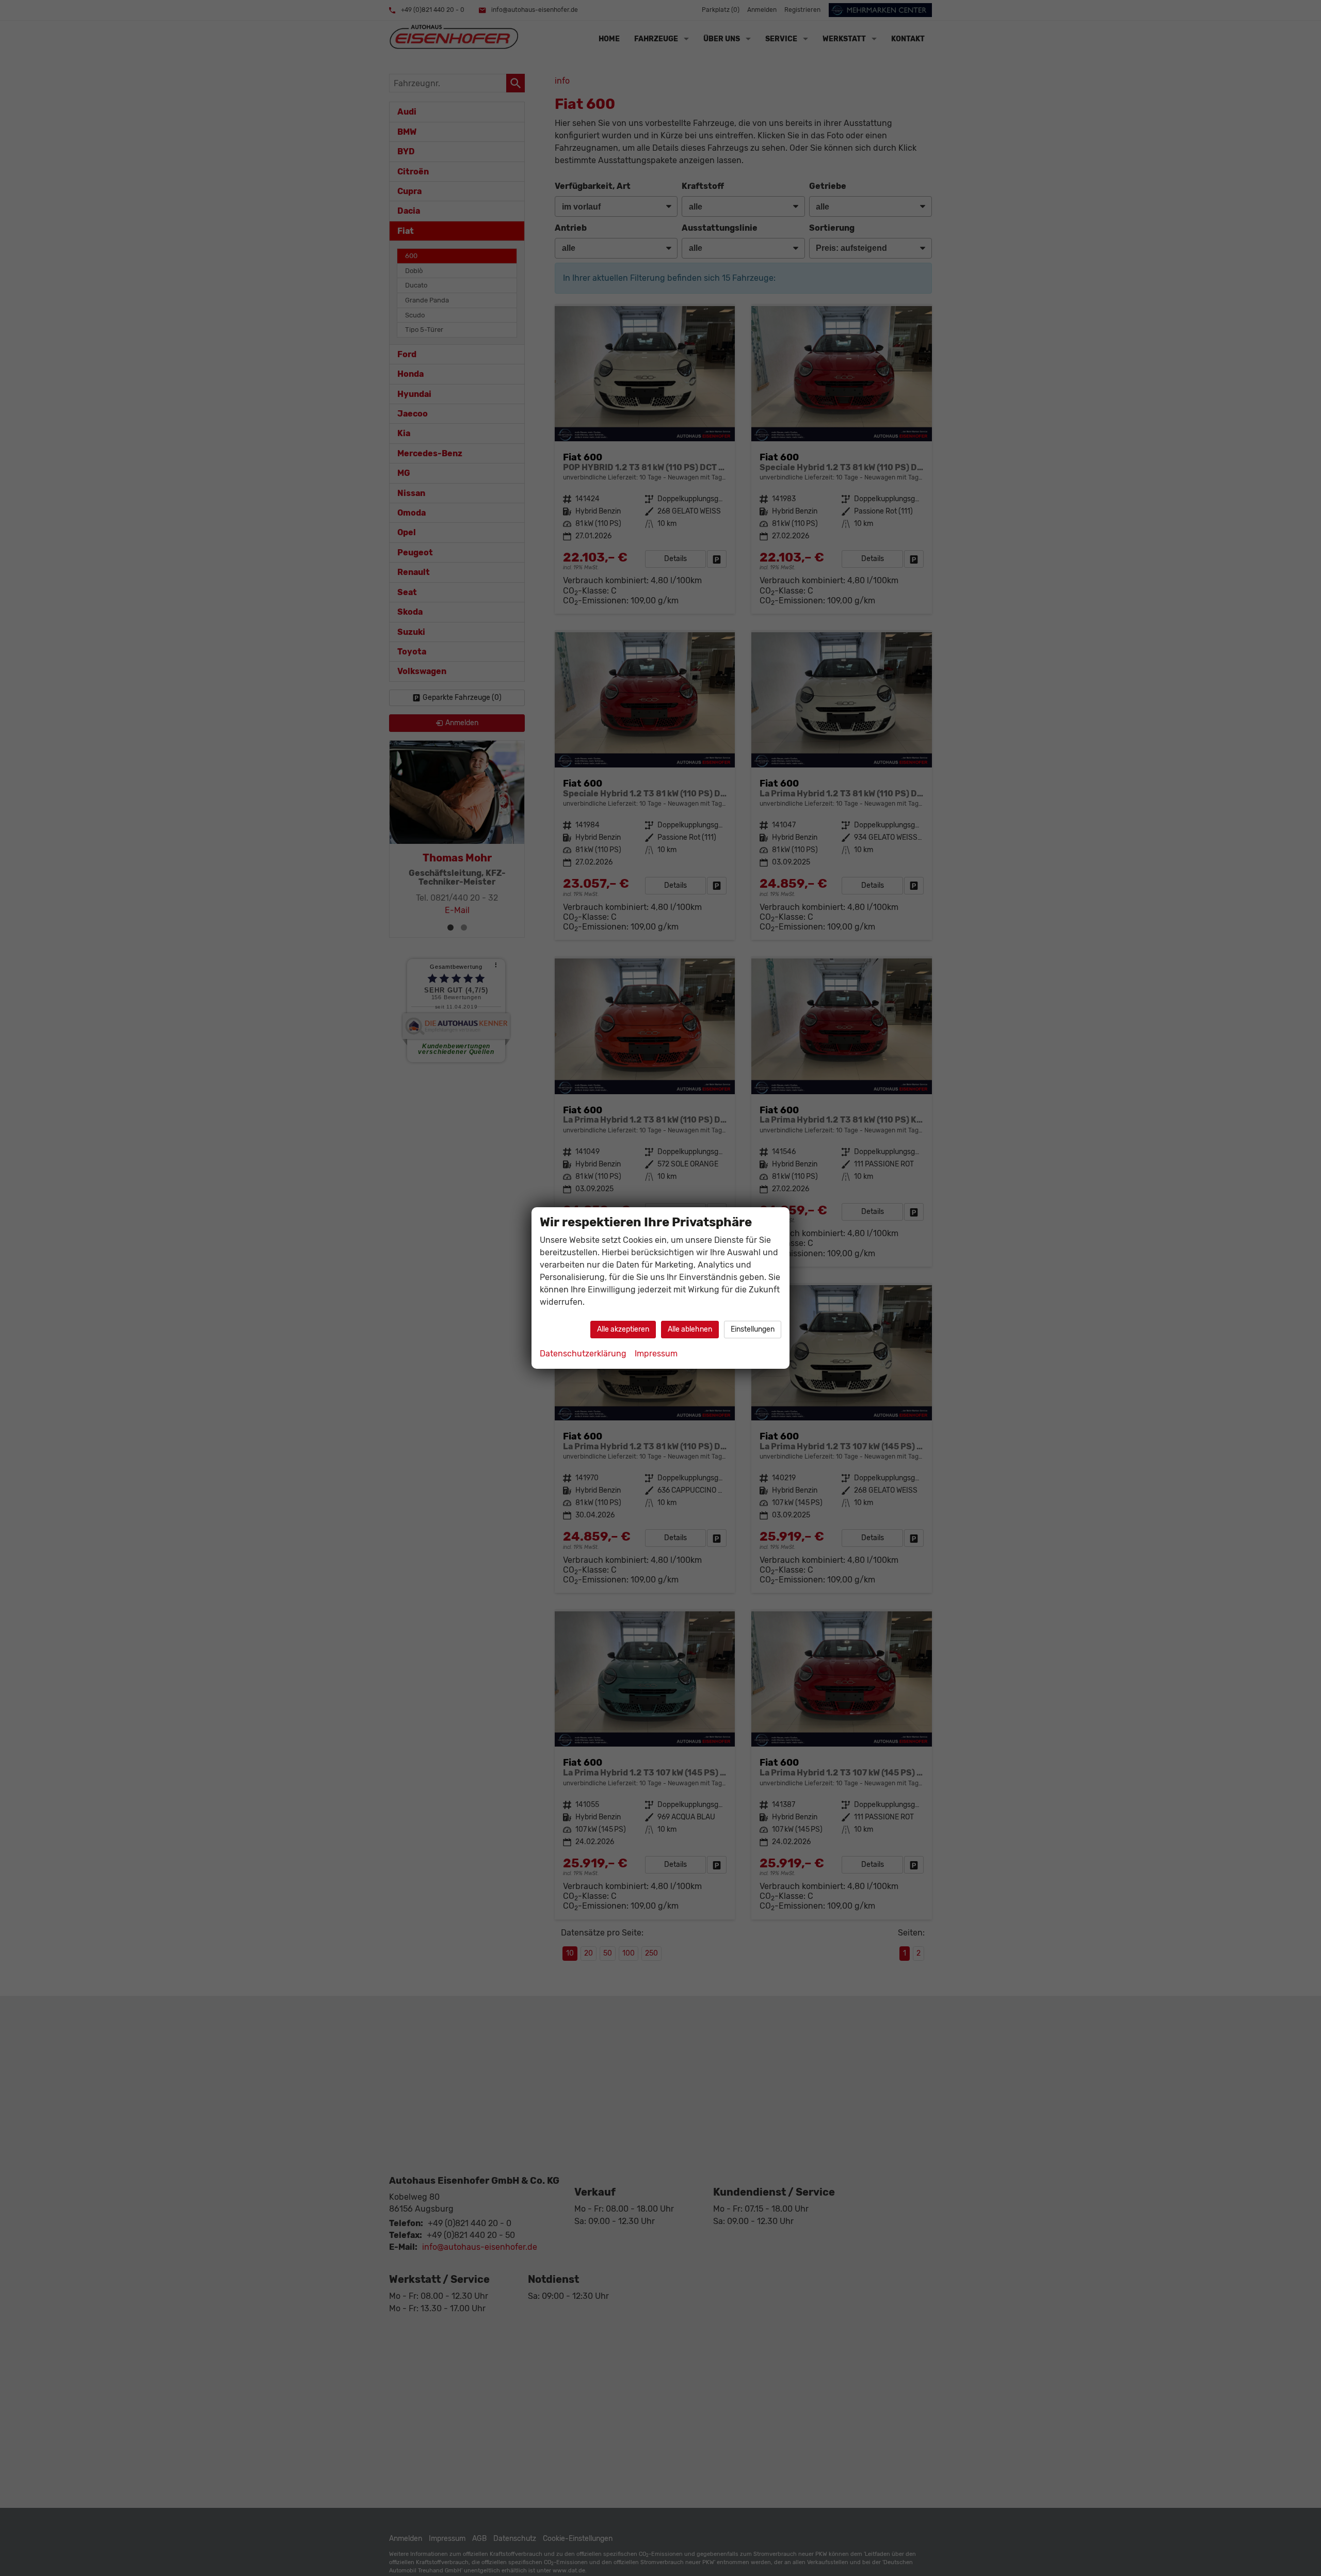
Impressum (656, 1354)
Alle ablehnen (690, 1329)
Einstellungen (753, 1329)
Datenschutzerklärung (583, 1354)
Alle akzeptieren (623, 1329)
